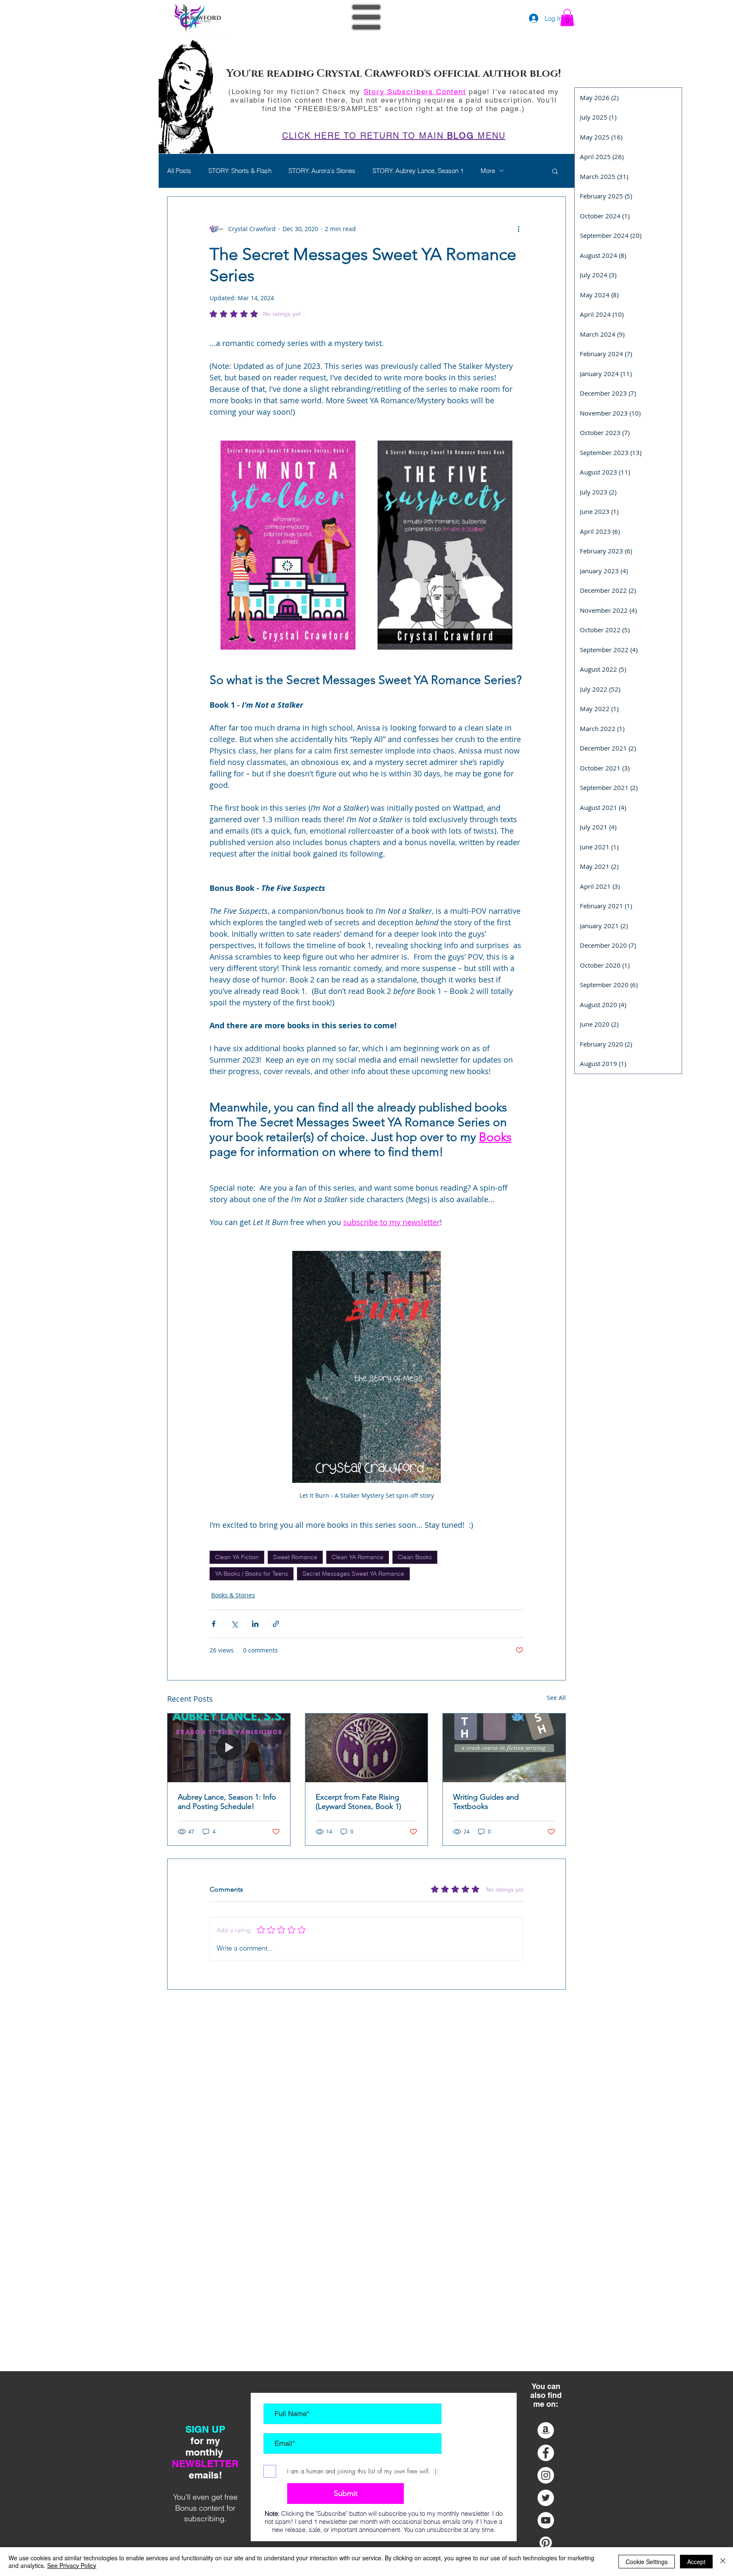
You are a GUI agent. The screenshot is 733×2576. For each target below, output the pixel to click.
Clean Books (415, 1557)
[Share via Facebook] (214, 1624)
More (488, 171)
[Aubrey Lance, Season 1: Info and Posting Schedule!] (229, 1748)
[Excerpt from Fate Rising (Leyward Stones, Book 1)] (367, 1748)
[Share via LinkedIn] (255, 1624)
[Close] (723, 2562)
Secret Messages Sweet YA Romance (353, 1574)
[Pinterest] (546, 2543)
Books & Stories (233, 1595)
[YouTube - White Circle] (546, 2520)
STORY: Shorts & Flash (240, 171)
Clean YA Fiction (237, 1557)
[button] (366, 17)
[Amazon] (546, 2430)
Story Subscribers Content (415, 92)
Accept (696, 2562)
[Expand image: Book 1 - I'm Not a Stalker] (355, 452)
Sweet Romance (295, 1557)
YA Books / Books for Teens (252, 1574)
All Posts (179, 171)
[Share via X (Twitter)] (234, 1624)
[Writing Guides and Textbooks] (504, 1748)
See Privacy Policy (72, 2565)
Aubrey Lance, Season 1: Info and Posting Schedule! (227, 1802)
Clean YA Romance (358, 1557)
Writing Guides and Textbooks (486, 1802)
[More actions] (518, 229)
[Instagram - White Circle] (546, 2475)
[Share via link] (276, 1624)
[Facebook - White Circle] (546, 2453)
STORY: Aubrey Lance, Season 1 (418, 171)
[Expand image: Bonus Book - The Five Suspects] (512, 452)
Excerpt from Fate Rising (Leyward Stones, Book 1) (358, 1802)
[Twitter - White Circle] (546, 2498)
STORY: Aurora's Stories (322, 171)
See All (556, 1698)
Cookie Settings (647, 2562)
